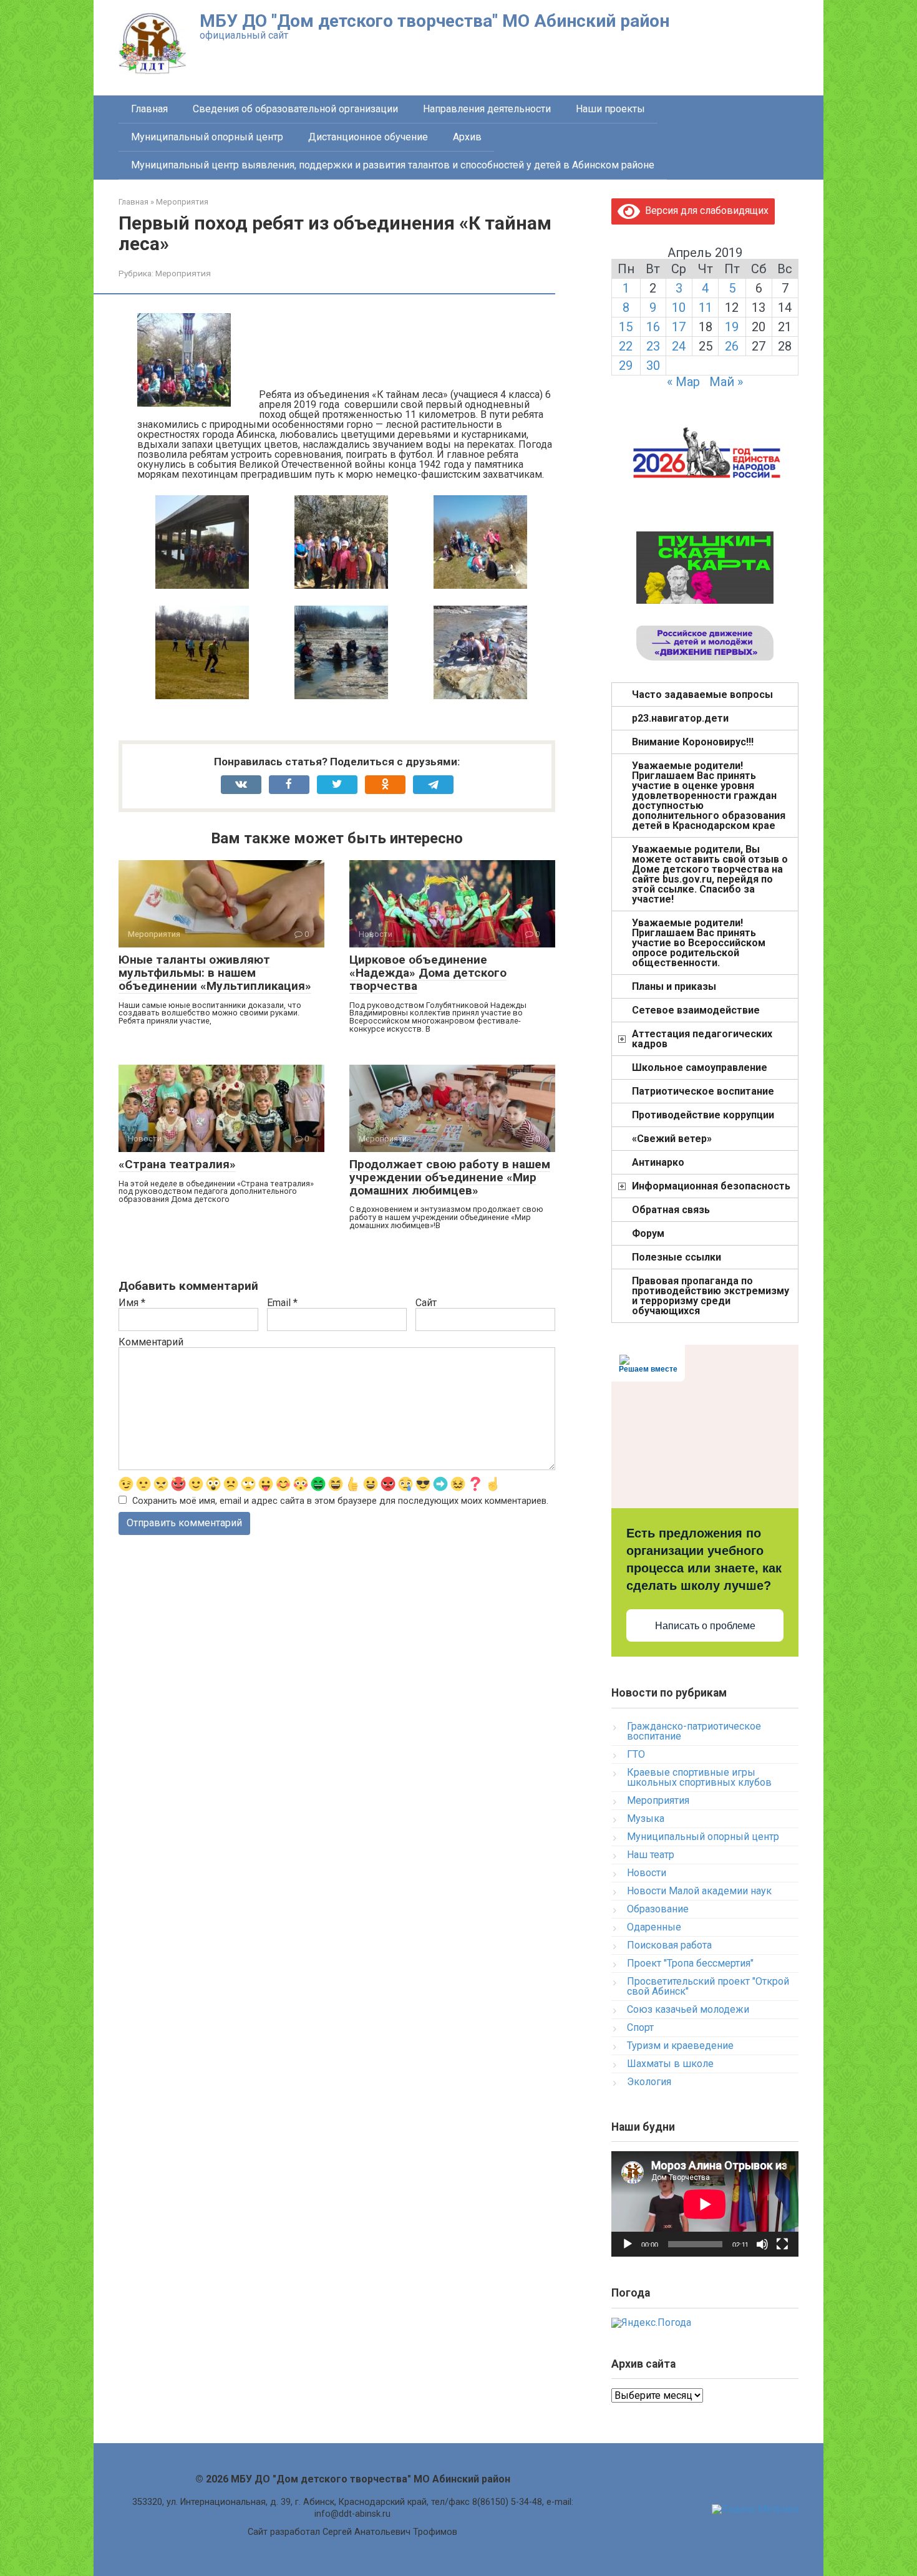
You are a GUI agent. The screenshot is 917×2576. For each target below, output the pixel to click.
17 (679, 327)
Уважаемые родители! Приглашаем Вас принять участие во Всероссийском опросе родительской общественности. (699, 943)
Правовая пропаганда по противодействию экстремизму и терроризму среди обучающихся (711, 1296)
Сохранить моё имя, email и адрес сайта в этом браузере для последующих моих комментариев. (340, 1501)
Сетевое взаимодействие (696, 1010)
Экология (649, 2082)
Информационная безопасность (711, 1186)
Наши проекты (610, 109)
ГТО (636, 1754)
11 (706, 307)
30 (653, 366)
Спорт (640, 2027)
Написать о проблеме (705, 1626)
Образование (658, 1909)
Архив (467, 137)
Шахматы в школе (670, 2064)
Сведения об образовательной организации (295, 109)
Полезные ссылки (677, 1257)
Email (282, 1303)
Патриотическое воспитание (703, 1091)
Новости (647, 1873)
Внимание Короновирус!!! (693, 742)
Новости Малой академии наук (699, 1891)
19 (732, 327)
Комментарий (151, 1342)
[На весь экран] (782, 2244)
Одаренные (654, 1927)
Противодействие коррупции (703, 1115)
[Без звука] (762, 2244)
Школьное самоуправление (700, 1068)
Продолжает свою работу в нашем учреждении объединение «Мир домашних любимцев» (450, 1177)
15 (626, 327)
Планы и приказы (674, 986)
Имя (132, 1303)
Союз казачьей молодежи (688, 2009)
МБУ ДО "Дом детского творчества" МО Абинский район (434, 21)
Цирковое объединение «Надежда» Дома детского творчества (428, 973)
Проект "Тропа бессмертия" (690, 1963)
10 (679, 307)
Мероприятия (183, 273)
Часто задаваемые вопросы (702, 695)
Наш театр (651, 1855)
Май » (726, 382)
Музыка (646, 1818)
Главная (149, 109)
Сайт (426, 1303)
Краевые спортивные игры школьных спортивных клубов (699, 1777)
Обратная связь (671, 1210)
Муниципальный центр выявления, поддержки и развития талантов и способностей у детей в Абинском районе (393, 165)
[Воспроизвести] (628, 2244)
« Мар (683, 382)
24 (679, 346)
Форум (648, 1233)
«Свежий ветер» (672, 1139)
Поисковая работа (669, 1945)
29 (626, 366)
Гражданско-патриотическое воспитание (694, 1731)
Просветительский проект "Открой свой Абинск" (708, 1986)
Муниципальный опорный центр (207, 137)
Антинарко (658, 1162)
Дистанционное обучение (368, 137)
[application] (705, 2204)
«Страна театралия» (177, 1164)
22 (626, 346)
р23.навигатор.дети (680, 718)
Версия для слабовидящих (704, 211)
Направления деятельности (487, 109)
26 (732, 346)
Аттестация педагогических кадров (702, 1039)
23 (653, 346)
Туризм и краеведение (680, 2046)
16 (653, 327)
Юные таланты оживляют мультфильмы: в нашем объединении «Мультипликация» (215, 973)
